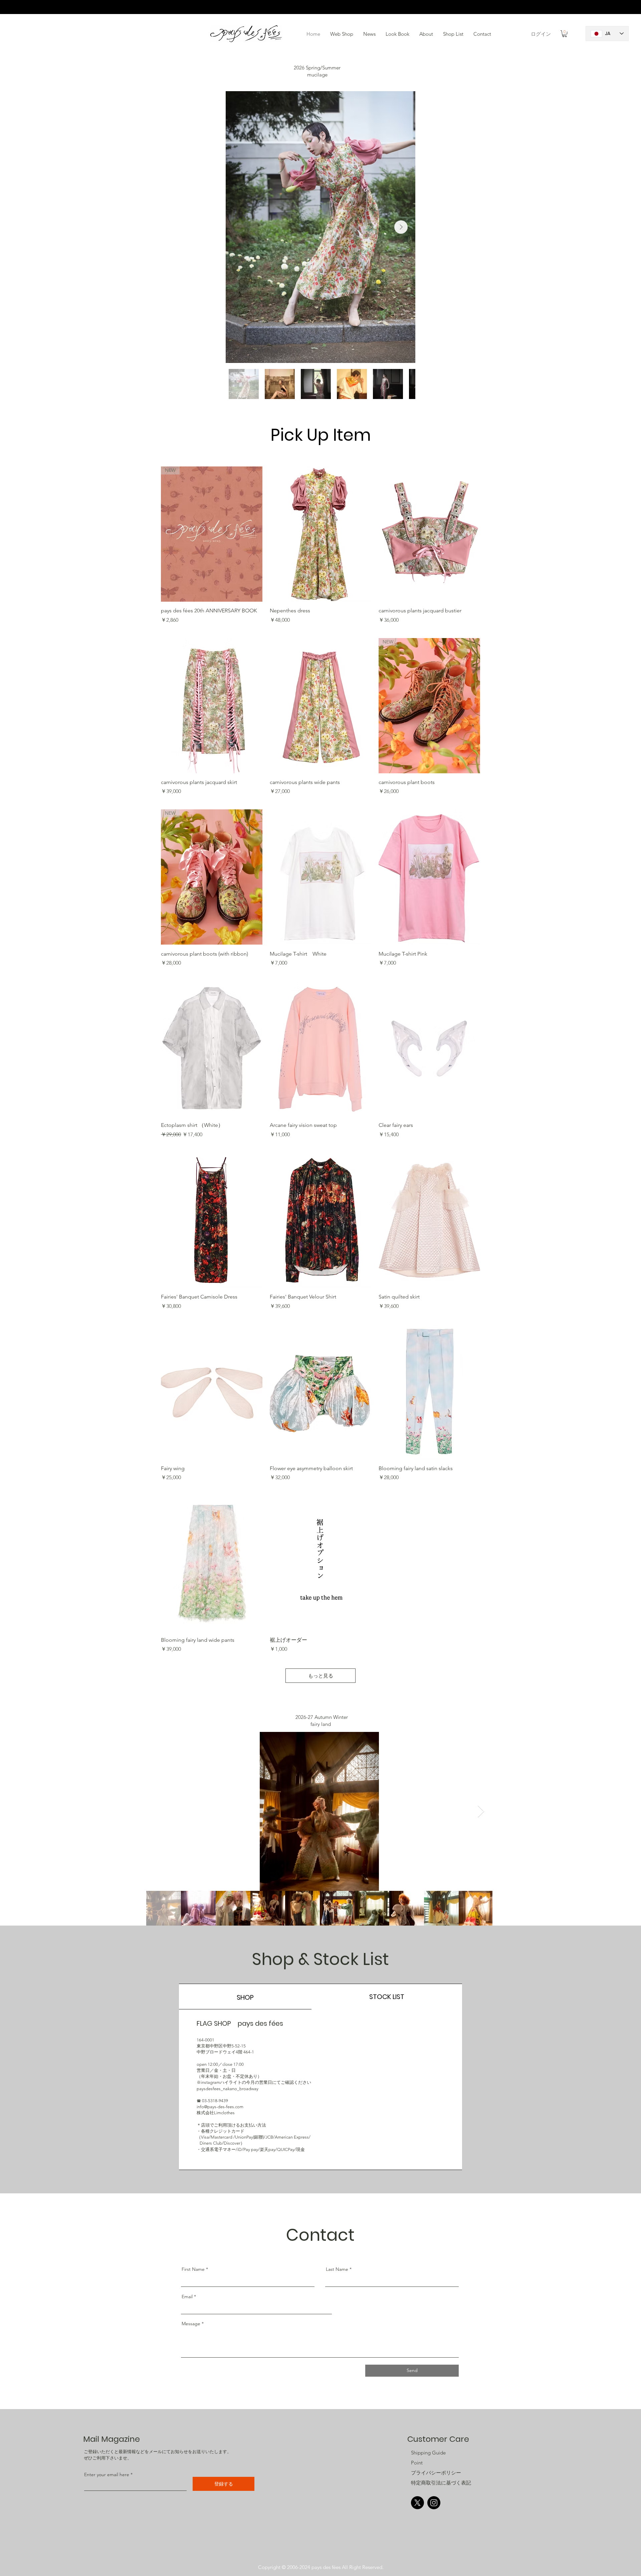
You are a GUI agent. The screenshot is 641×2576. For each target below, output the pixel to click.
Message (191, 2324)
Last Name (337, 2269)
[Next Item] (401, 227)
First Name (193, 2269)
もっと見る (321, 1676)
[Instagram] (434, 2503)
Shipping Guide (428, 2453)
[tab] (245, 1997)
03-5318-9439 (215, 2101)
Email (187, 2297)
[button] (397, 34)
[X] (417, 2503)
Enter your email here (107, 2474)
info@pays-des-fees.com (220, 2107)
